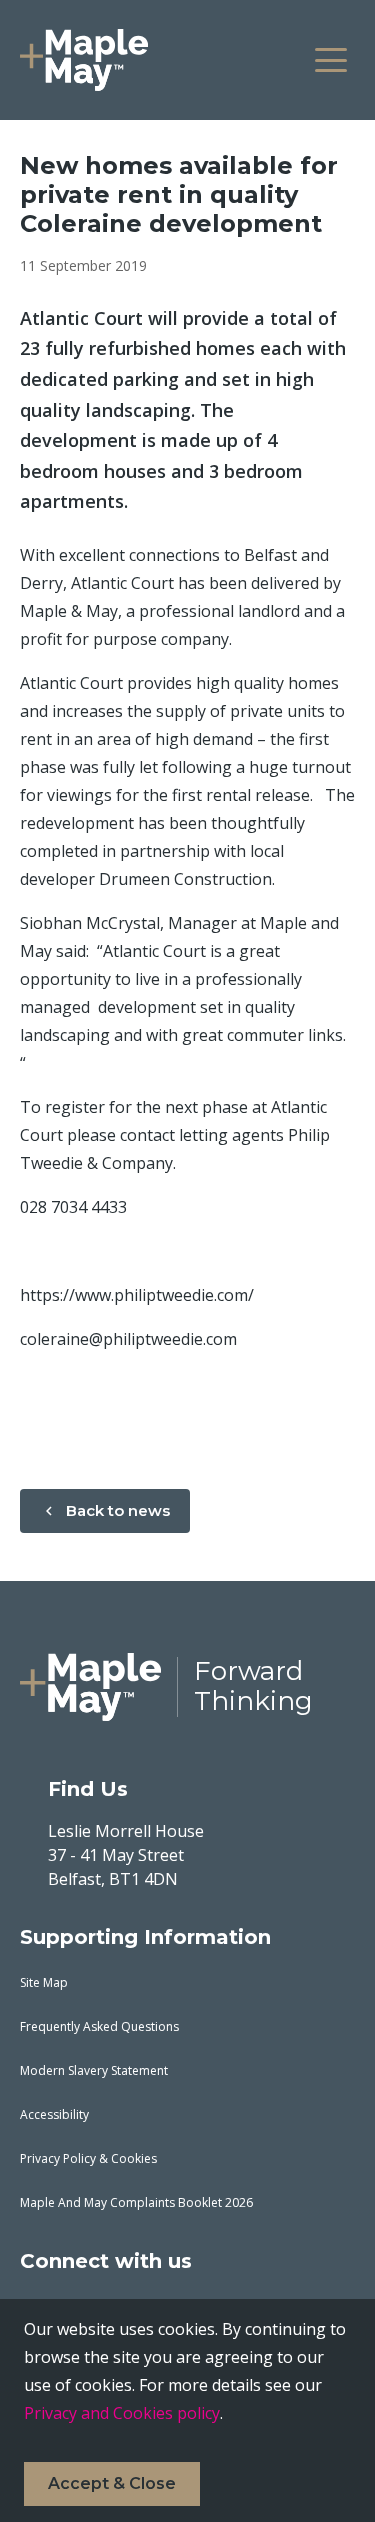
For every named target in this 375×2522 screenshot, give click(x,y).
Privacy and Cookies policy (122, 2413)
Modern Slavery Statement (94, 2070)
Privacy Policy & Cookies (88, 2158)
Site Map (44, 1982)
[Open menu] (331, 60)
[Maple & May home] (84, 60)
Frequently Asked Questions (99, 2026)
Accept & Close (112, 2483)
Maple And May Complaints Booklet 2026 (136, 2202)
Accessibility (54, 2114)
